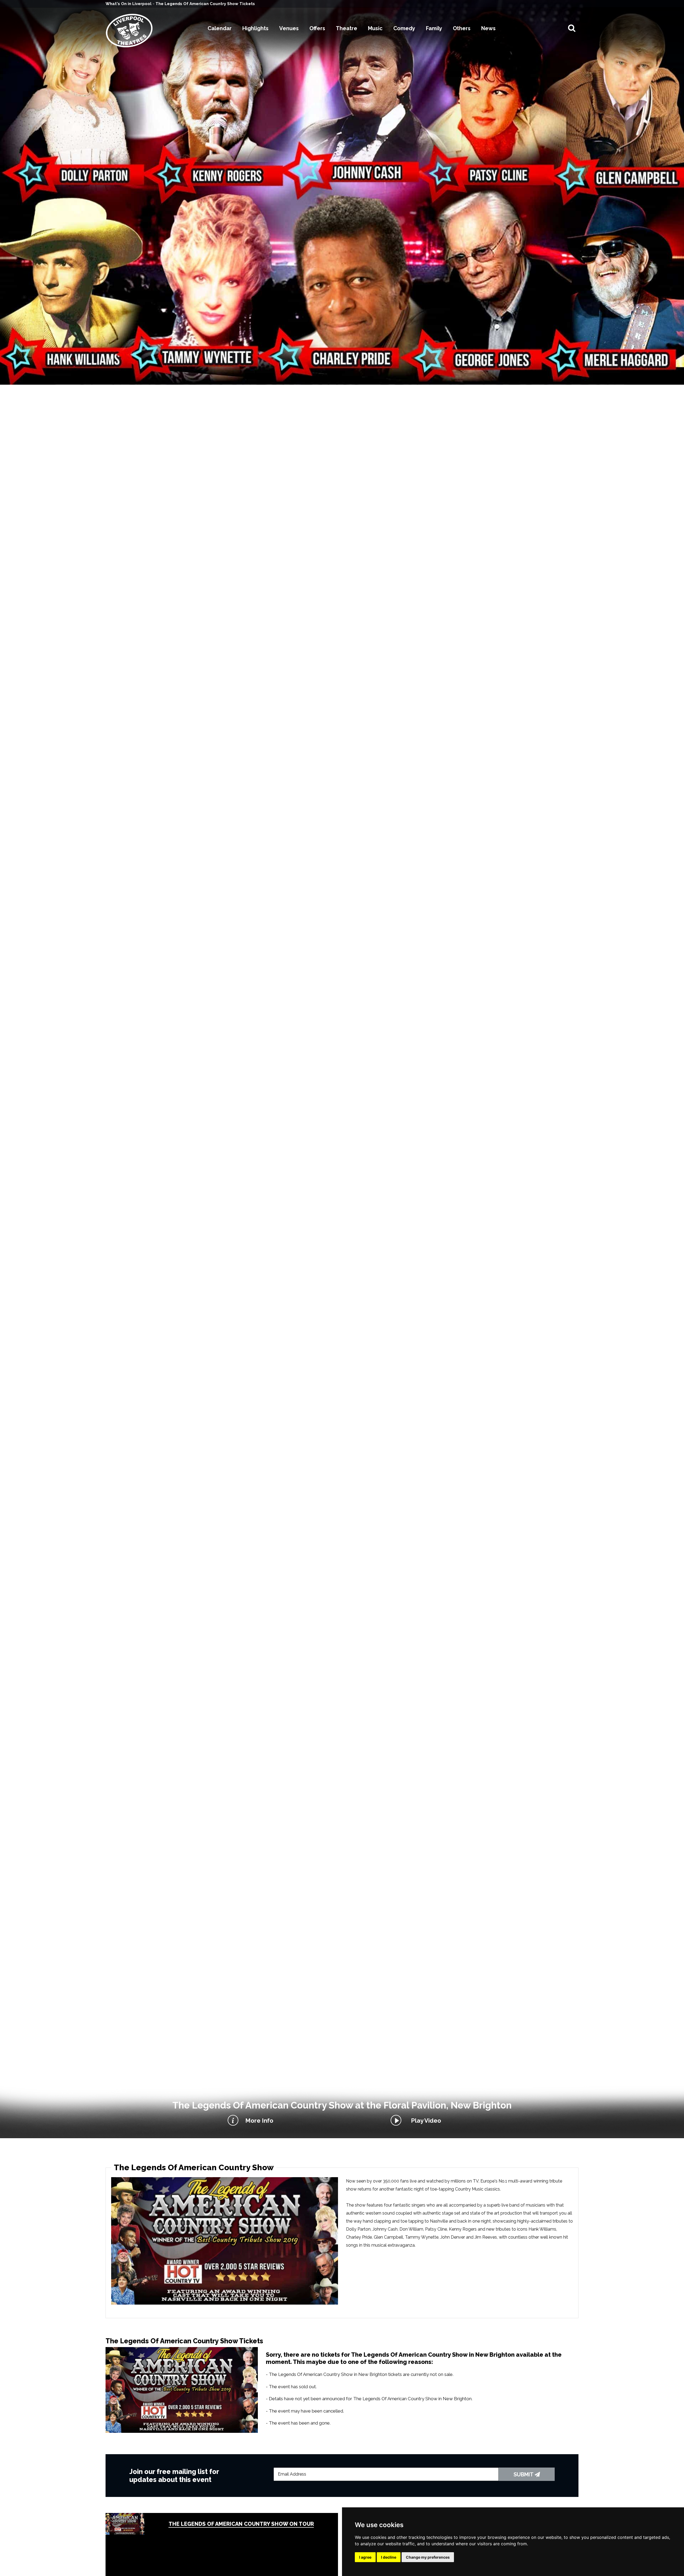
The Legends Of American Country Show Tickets (205, 4)
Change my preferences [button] (428, 2557)
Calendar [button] (220, 28)
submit (524, 2474)
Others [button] (462, 28)
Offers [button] (317, 28)
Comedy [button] (404, 28)
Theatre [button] (347, 28)
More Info (259, 2121)
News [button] (488, 28)
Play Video (425, 2121)
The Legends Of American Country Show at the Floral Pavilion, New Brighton (342, 2105)
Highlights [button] (255, 28)
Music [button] (375, 28)
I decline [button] (389, 2557)
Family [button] (434, 28)
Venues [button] (289, 28)
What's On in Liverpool (129, 4)
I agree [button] (365, 2557)
